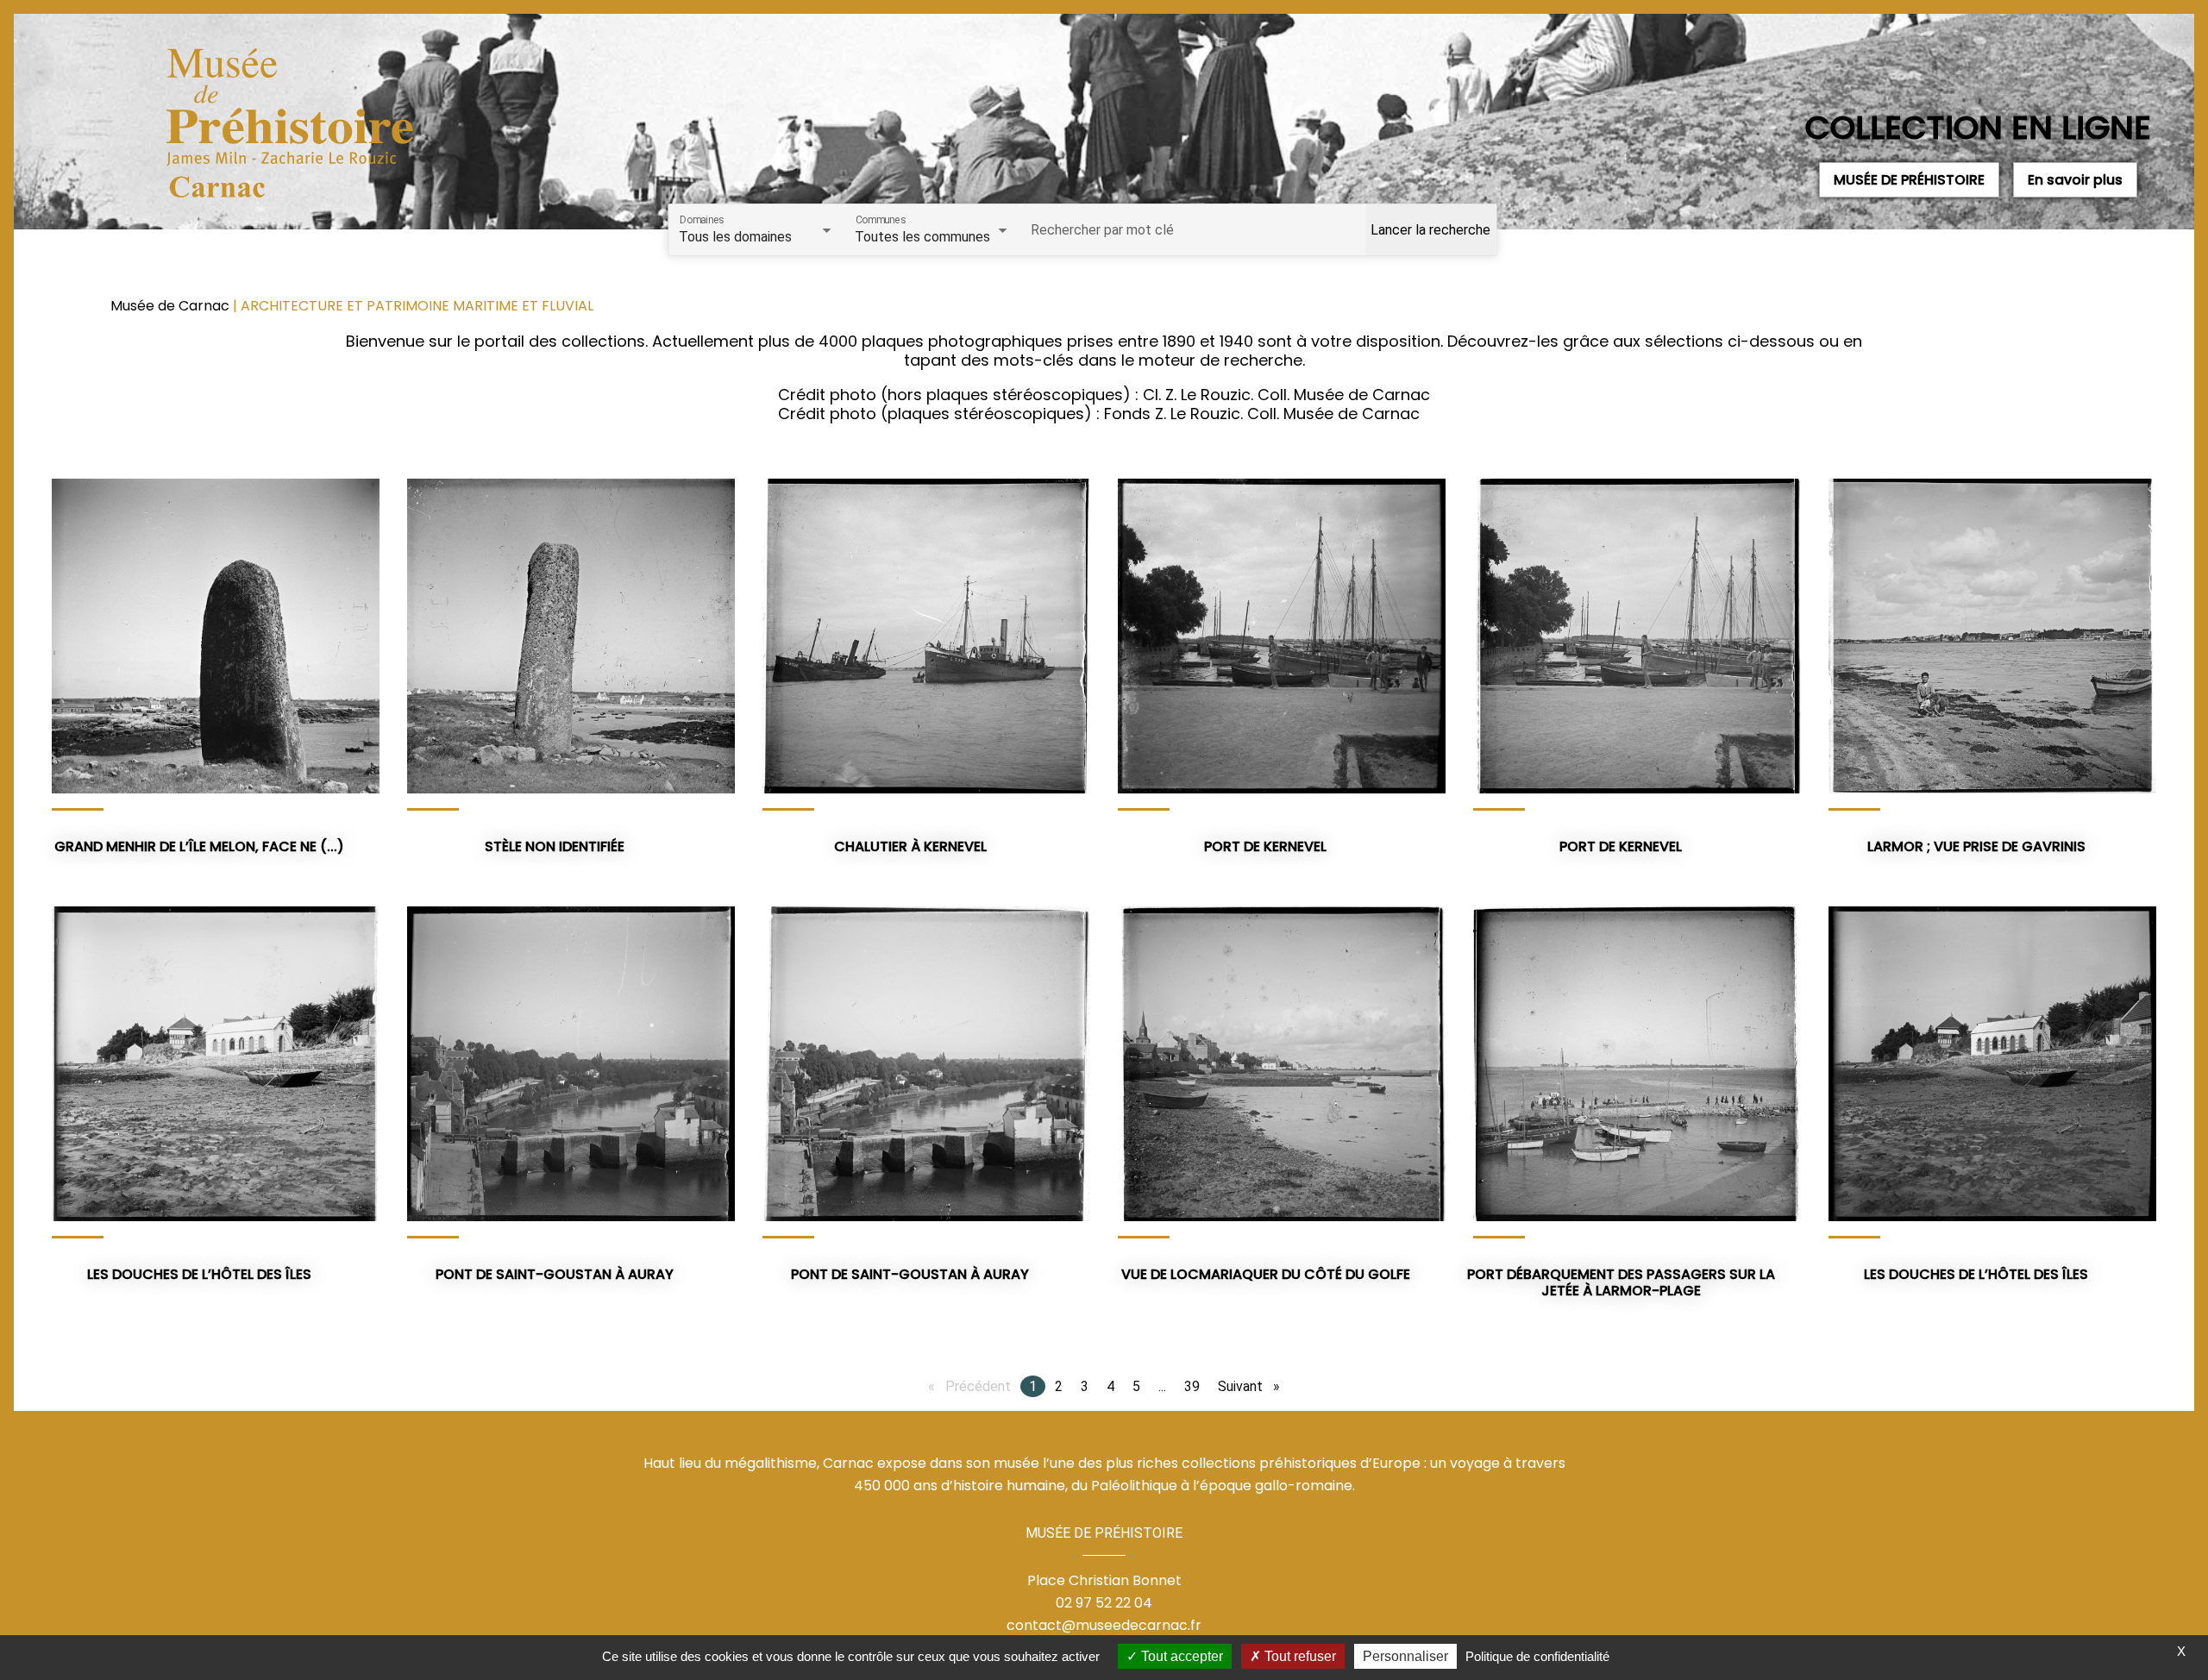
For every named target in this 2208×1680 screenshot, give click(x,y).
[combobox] (756, 237)
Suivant (1253, 1386)
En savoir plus (2075, 180)
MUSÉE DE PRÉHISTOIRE (1909, 180)
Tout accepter (1180, 1656)
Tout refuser (1298, 1656)
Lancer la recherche (1430, 230)
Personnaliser (1405, 1656)
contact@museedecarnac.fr (1104, 1625)
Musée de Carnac (172, 306)
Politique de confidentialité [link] (1537, 1656)
